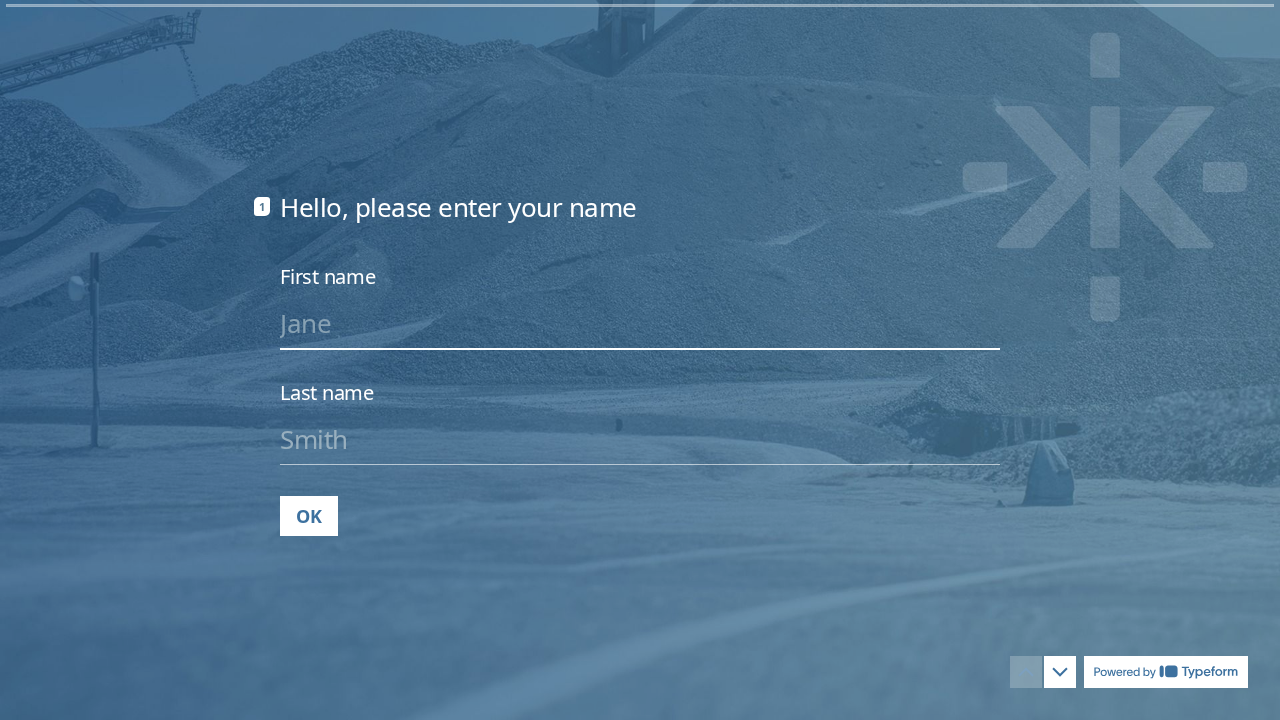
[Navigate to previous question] (1026, 672)
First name (328, 277)
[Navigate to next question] (1060, 672)
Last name (327, 393)
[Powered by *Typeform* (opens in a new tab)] (1166, 672)
